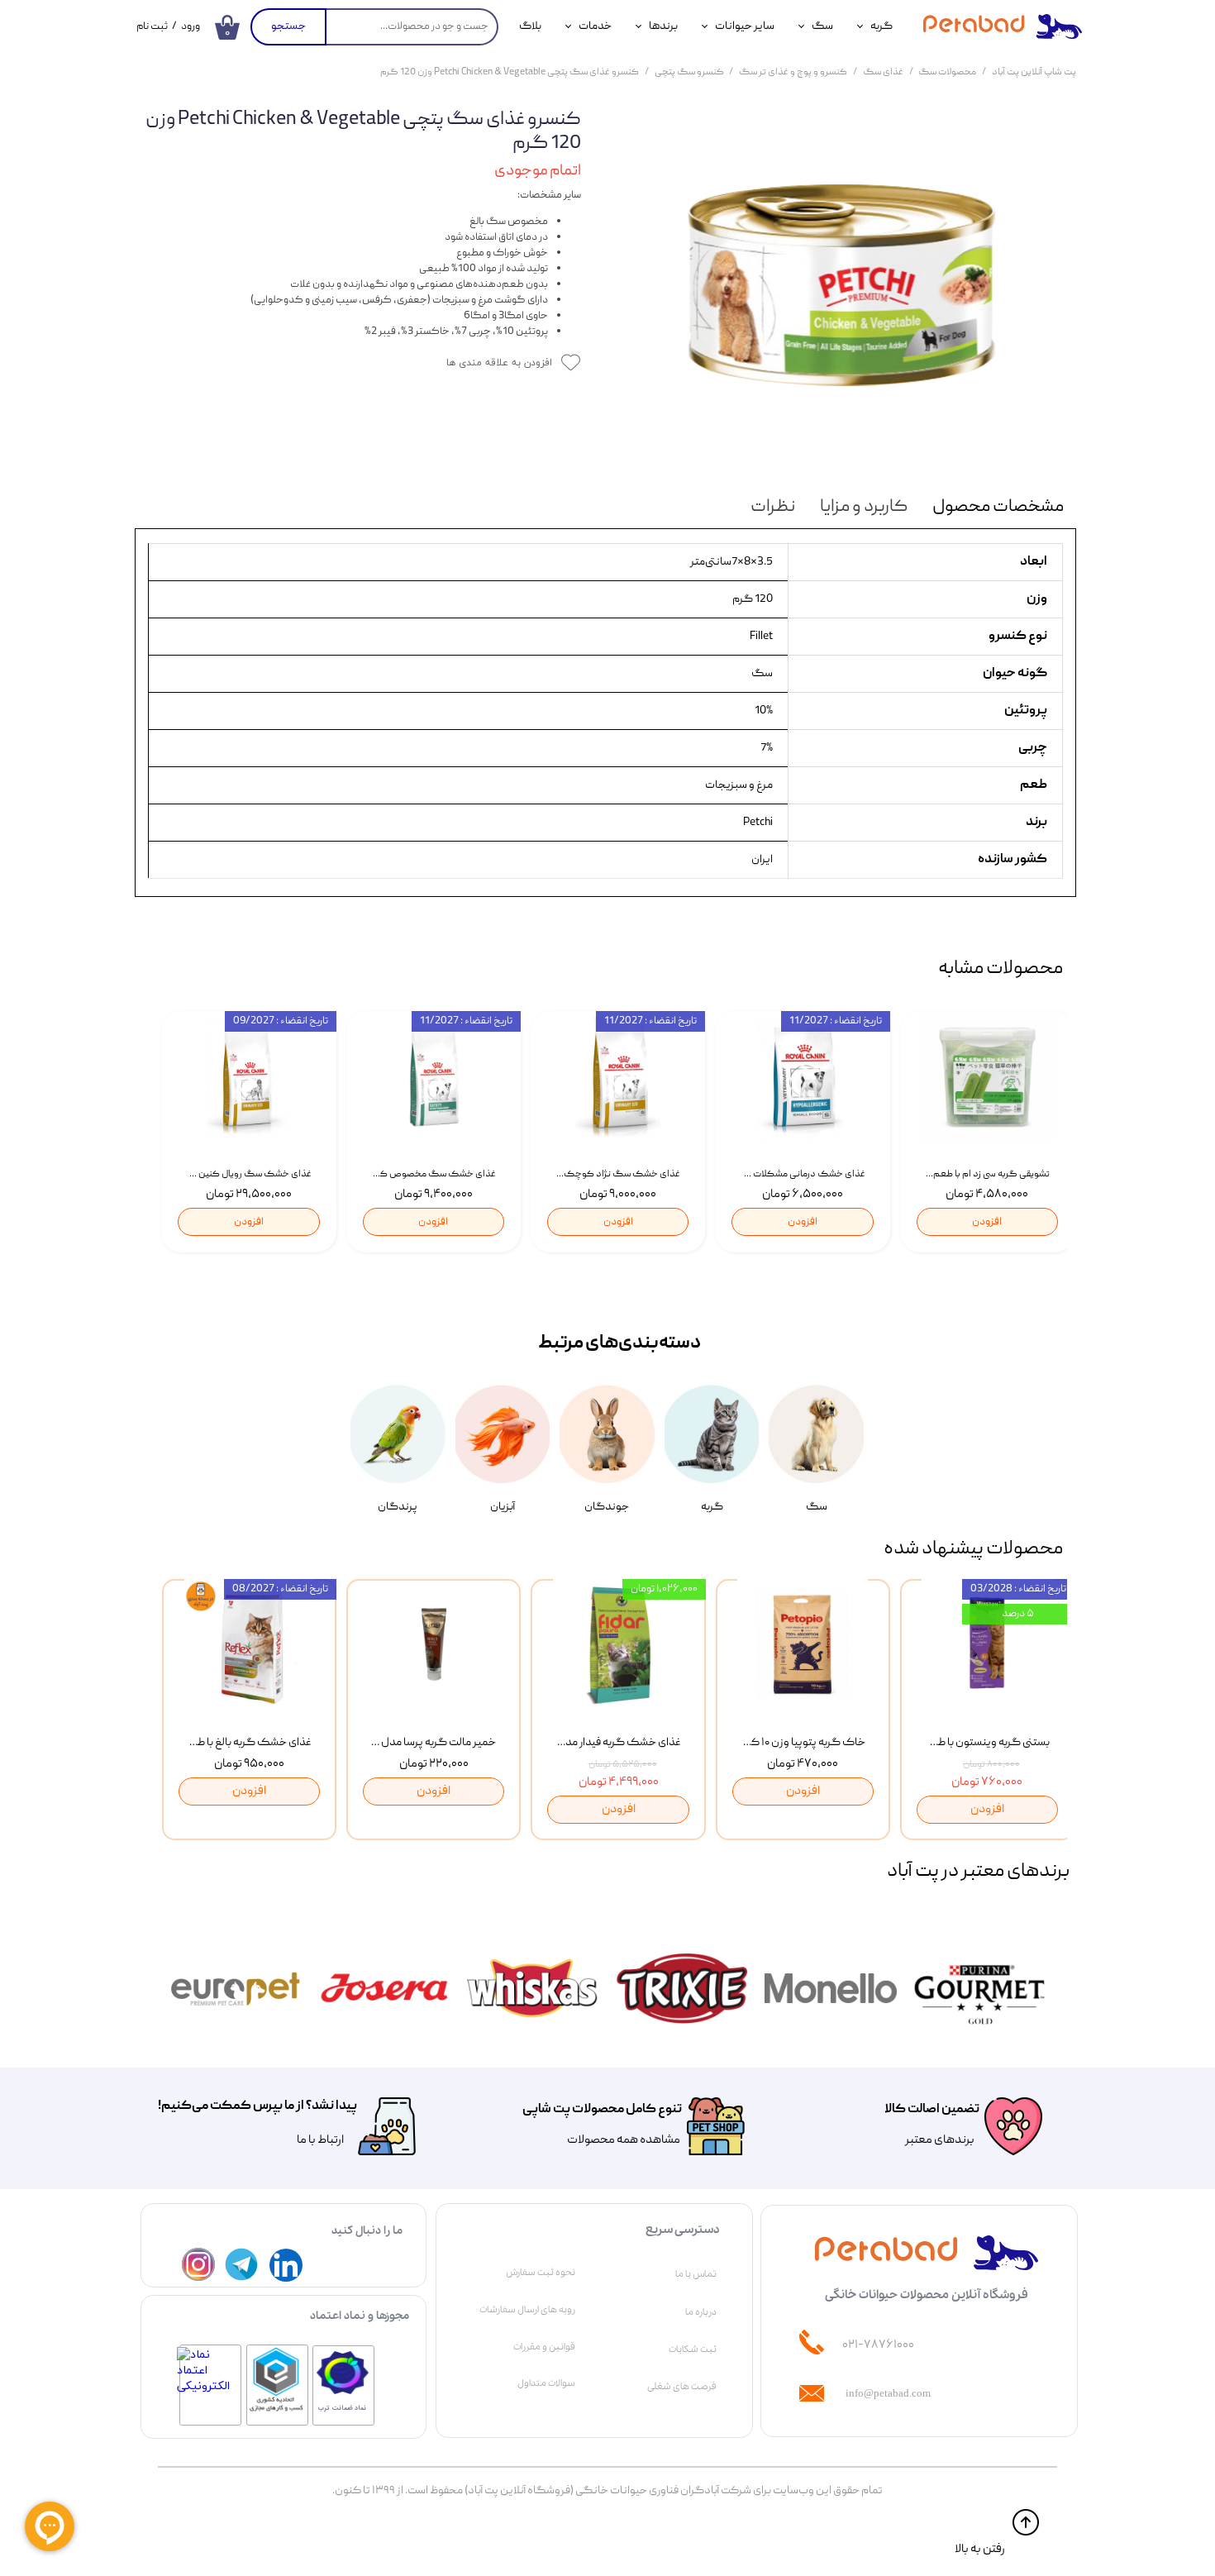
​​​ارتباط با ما (319, 2140)
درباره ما (701, 2312)
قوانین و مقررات (544, 2347)
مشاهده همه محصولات (624, 2140)
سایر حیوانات (745, 26)
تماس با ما (696, 2274)
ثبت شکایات (693, 2349)
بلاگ (530, 26)
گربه (881, 26)
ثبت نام (152, 27)
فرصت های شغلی (682, 2387)
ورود (191, 27)
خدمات (595, 26)
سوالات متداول (546, 2383)
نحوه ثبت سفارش (541, 2273)
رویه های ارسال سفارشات (527, 2310)
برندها (663, 26)
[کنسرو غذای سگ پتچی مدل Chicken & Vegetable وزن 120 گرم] (841, 285)
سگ (822, 26)
